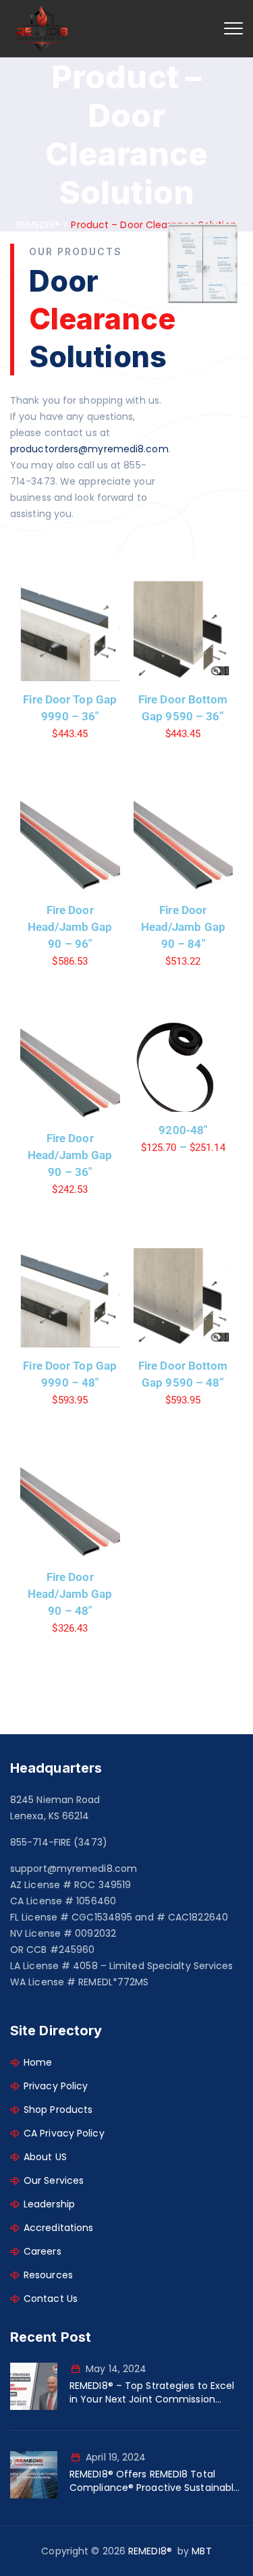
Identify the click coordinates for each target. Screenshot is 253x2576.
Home (38, 2062)
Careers (43, 2251)
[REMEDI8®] (42, 29)
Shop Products (58, 2110)
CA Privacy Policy (64, 2133)
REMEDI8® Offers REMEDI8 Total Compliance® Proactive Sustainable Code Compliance (154, 2481)
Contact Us (51, 2299)
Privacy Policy (56, 2086)
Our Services (54, 2180)
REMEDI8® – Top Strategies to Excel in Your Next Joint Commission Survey (152, 2392)
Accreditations (58, 2228)
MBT (201, 2551)
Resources (48, 2275)
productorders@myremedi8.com (89, 449)
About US (45, 2157)
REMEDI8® (150, 2551)
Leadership (49, 2204)
